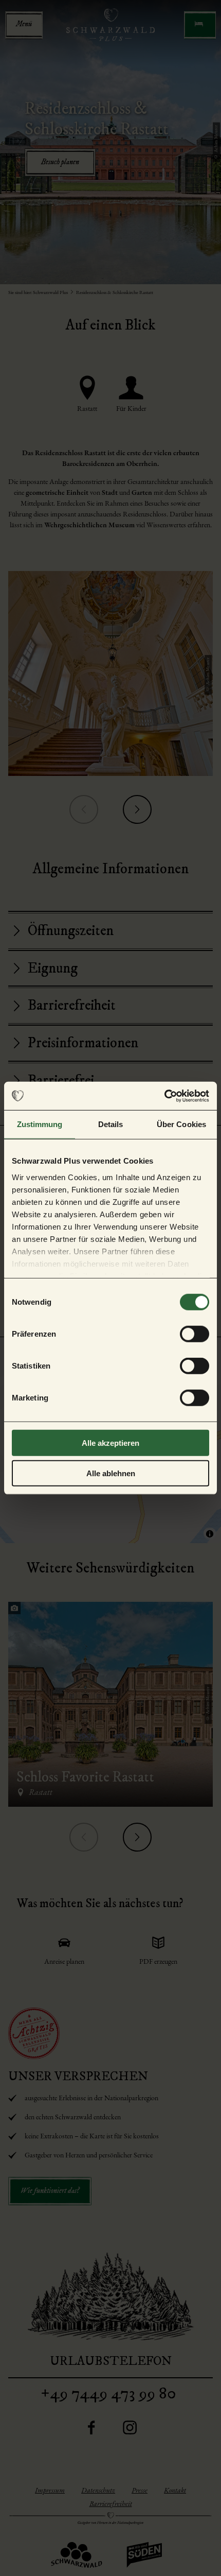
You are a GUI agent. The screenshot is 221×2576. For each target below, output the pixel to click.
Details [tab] (111, 1124)
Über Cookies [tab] (181, 1124)
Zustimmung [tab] (40, 1124)
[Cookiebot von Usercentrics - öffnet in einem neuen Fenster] (164, 1096)
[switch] (195, 1334)
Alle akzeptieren (110, 1443)
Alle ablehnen (111, 1473)
